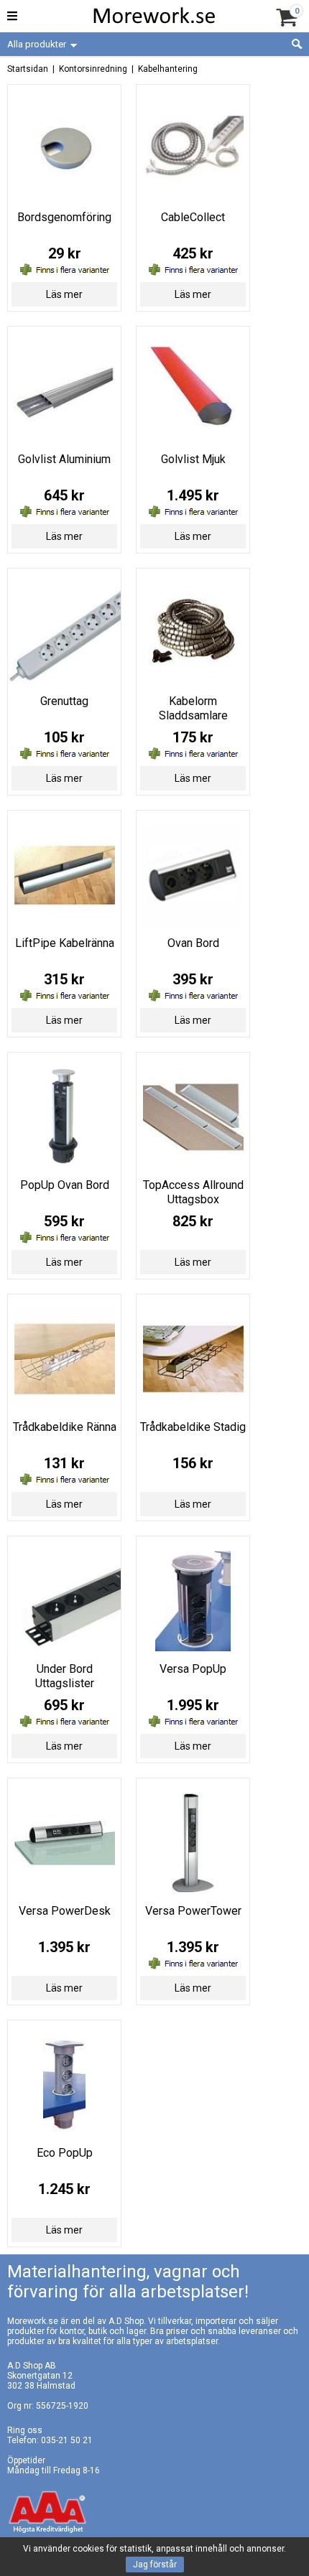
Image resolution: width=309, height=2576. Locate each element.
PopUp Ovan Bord (65, 1185)
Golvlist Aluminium (64, 459)
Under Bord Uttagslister (65, 1676)
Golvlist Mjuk (193, 459)
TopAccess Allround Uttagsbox (193, 1192)
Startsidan (28, 69)
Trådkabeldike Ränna (65, 1427)
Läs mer (64, 294)
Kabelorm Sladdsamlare (193, 708)
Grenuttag (64, 701)
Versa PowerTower (193, 1911)
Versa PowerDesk (65, 1911)
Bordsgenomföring (64, 217)
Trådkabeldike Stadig (193, 1427)
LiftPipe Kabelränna (65, 943)
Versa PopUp (193, 1669)
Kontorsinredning (93, 69)
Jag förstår (155, 2565)
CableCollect (193, 217)
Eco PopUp (65, 2153)
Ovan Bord (193, 943)
